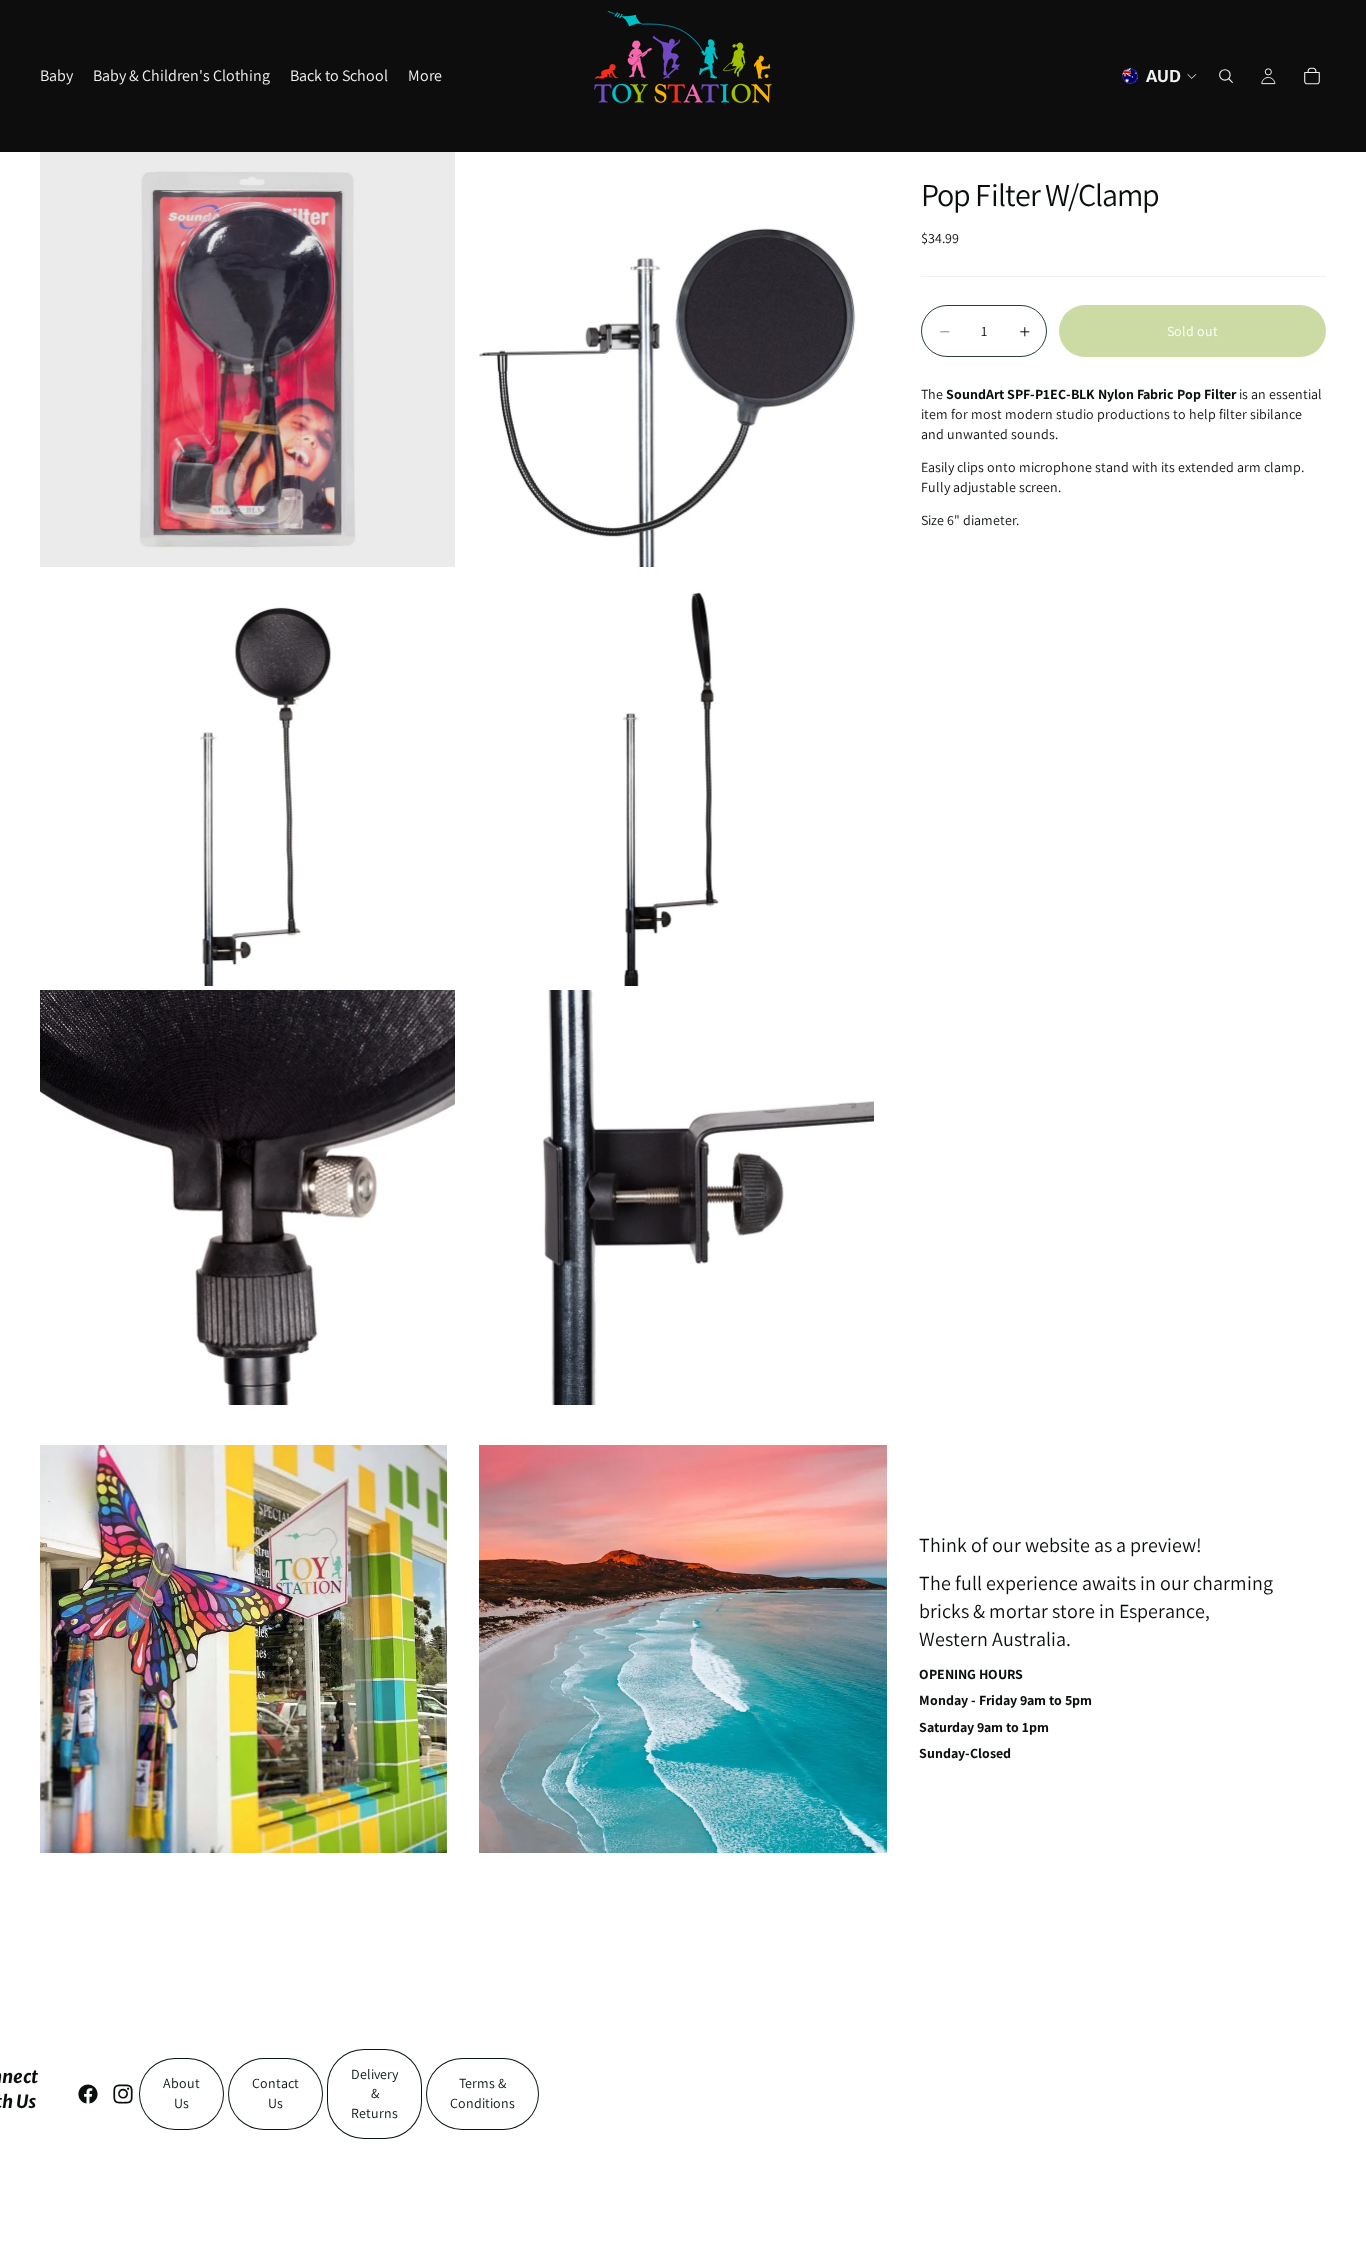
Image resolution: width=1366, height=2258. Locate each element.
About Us (181, 2093)
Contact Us (275, 2093)
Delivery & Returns (374, 2093)
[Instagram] (123, 2094)
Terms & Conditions (482, 2093)
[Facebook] (88, 2094)
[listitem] (425, 76)
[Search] (1226, 76)
